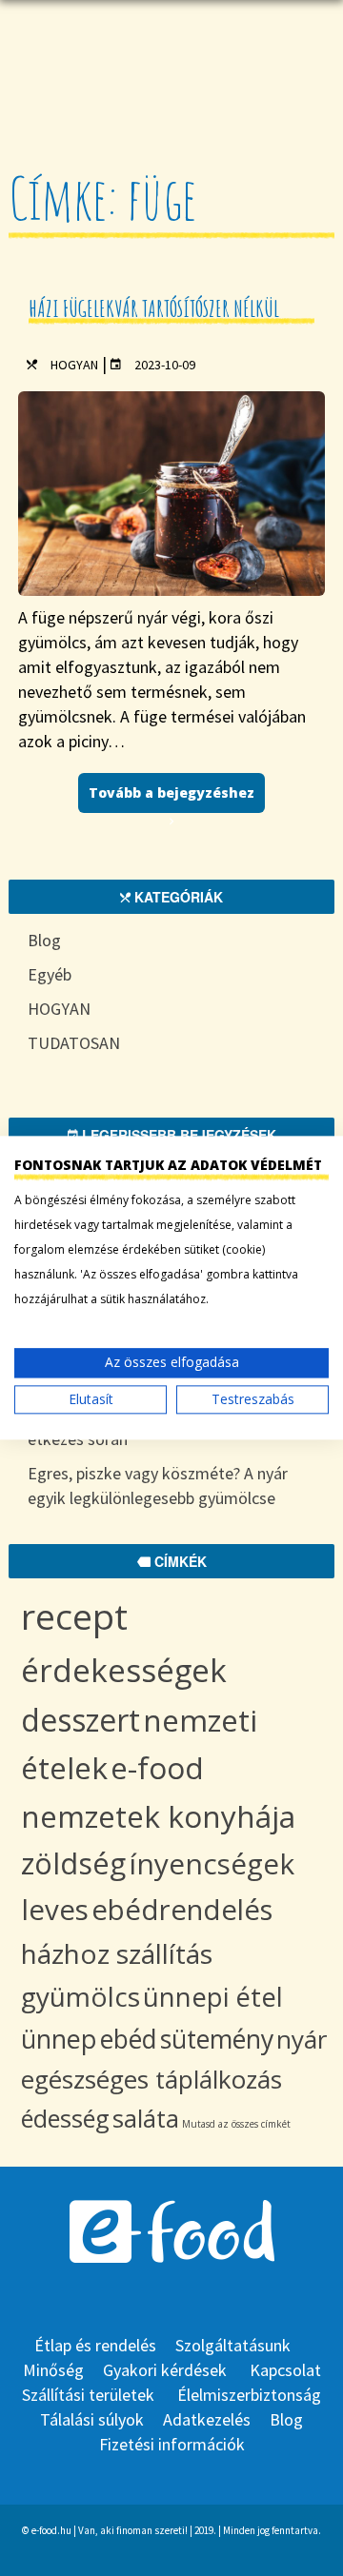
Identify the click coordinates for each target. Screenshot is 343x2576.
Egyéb (50, 974)
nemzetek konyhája (158, 1816)
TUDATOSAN (74, 1043)
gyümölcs (81, 1996)
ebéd (129, 2039)
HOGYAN (74, 365)
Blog (44, 940)
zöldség (73, 1863)
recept (74, 1616)
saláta (146, 2118)
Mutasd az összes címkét (236, 2124)
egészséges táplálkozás (151, 2079)
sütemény (217, 2039)
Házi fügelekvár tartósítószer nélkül (154, 308)
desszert (81, 1720)
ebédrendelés (182, 1910)
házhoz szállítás (117, 1953)
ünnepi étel (213, 1997)
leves (55, 1909)
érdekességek (124, 1670)
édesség (65, 2118)
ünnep (59, 2039)
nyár (302, 2039)
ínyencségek (212, 1863)
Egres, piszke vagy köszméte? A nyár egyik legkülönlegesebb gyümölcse (158, 1486)
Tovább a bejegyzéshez (171, 793)
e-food (157, 1767)
